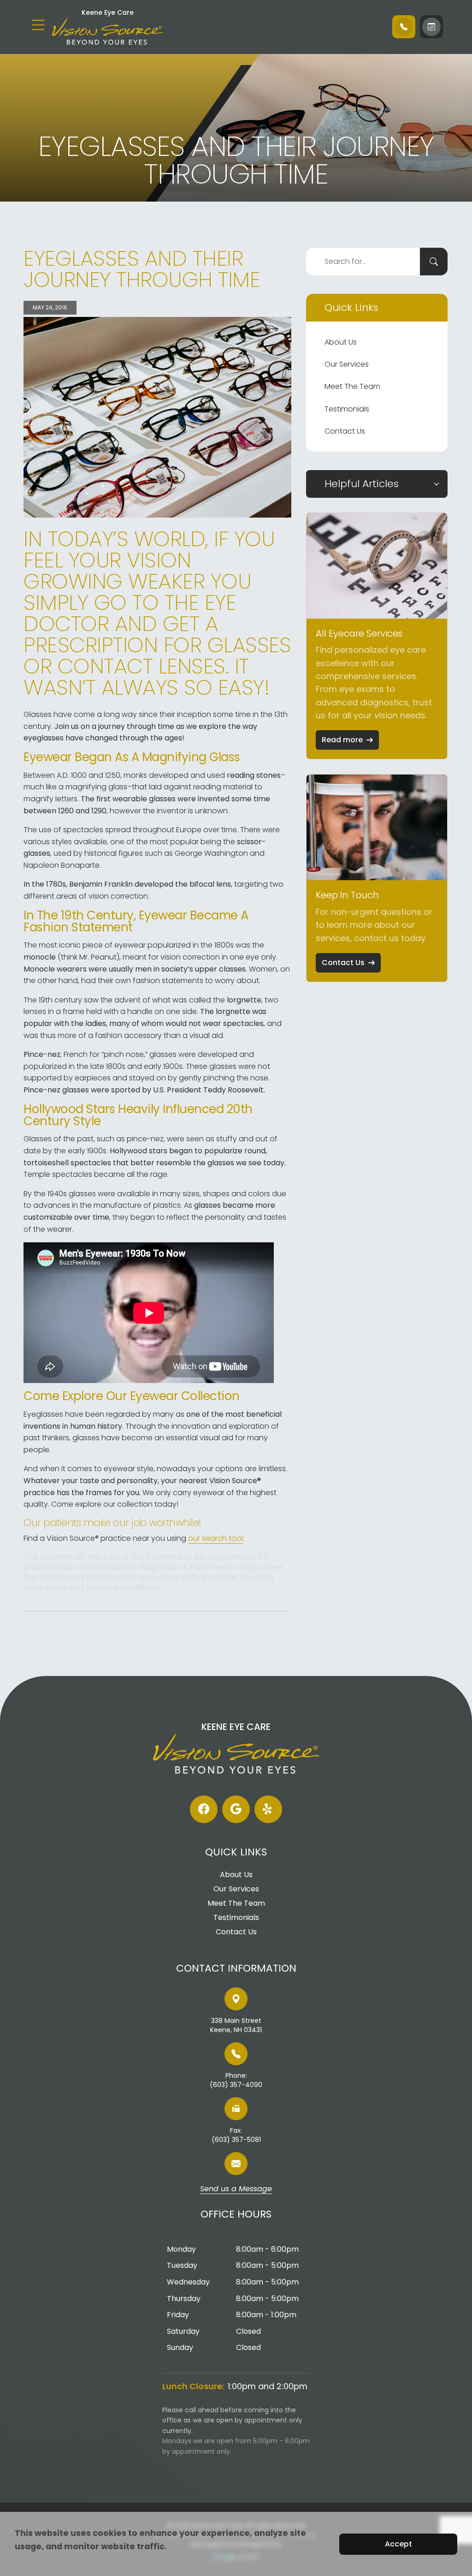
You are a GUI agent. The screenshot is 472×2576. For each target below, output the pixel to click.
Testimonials (347, 409)
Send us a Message (236, 2189)
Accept (398, 2544)
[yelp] (268, 1809)
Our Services (347, 364)
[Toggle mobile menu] (38, 25)
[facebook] (204, 1809)
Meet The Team (352, 386)
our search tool (215, 1538)
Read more (342, 740)
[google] (236, 1809)
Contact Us (345, 431)
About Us (341, 342)
